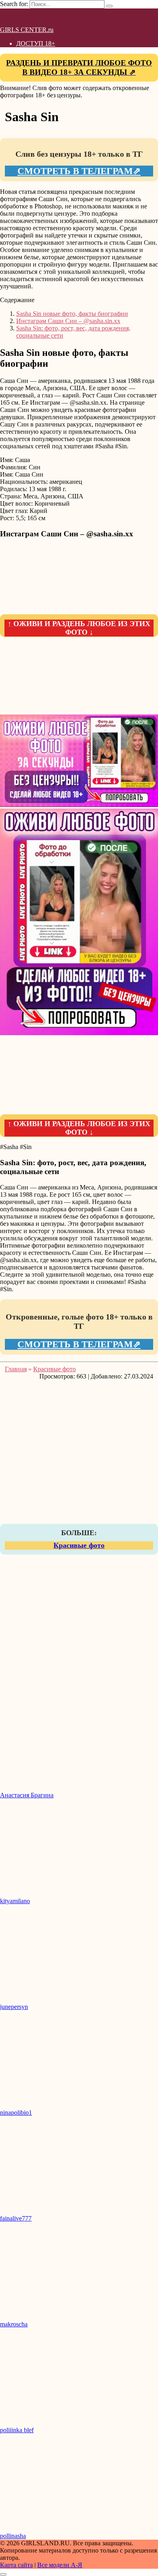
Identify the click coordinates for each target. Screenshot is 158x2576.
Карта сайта (16, 2565)
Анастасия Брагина (27, 1795)
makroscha (14, 2324)
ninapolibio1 (16, 2113)
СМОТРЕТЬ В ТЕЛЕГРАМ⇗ (79, 171)
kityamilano (15, 1901)
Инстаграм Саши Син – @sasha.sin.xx (68, 321)
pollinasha (13, 2536)
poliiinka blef (17, 2430)
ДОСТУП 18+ (36, 43)
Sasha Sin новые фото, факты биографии (72, 314)
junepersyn (14, 2007)
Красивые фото (79, 1545)
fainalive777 (16, 2218)
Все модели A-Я (60, 2565)
